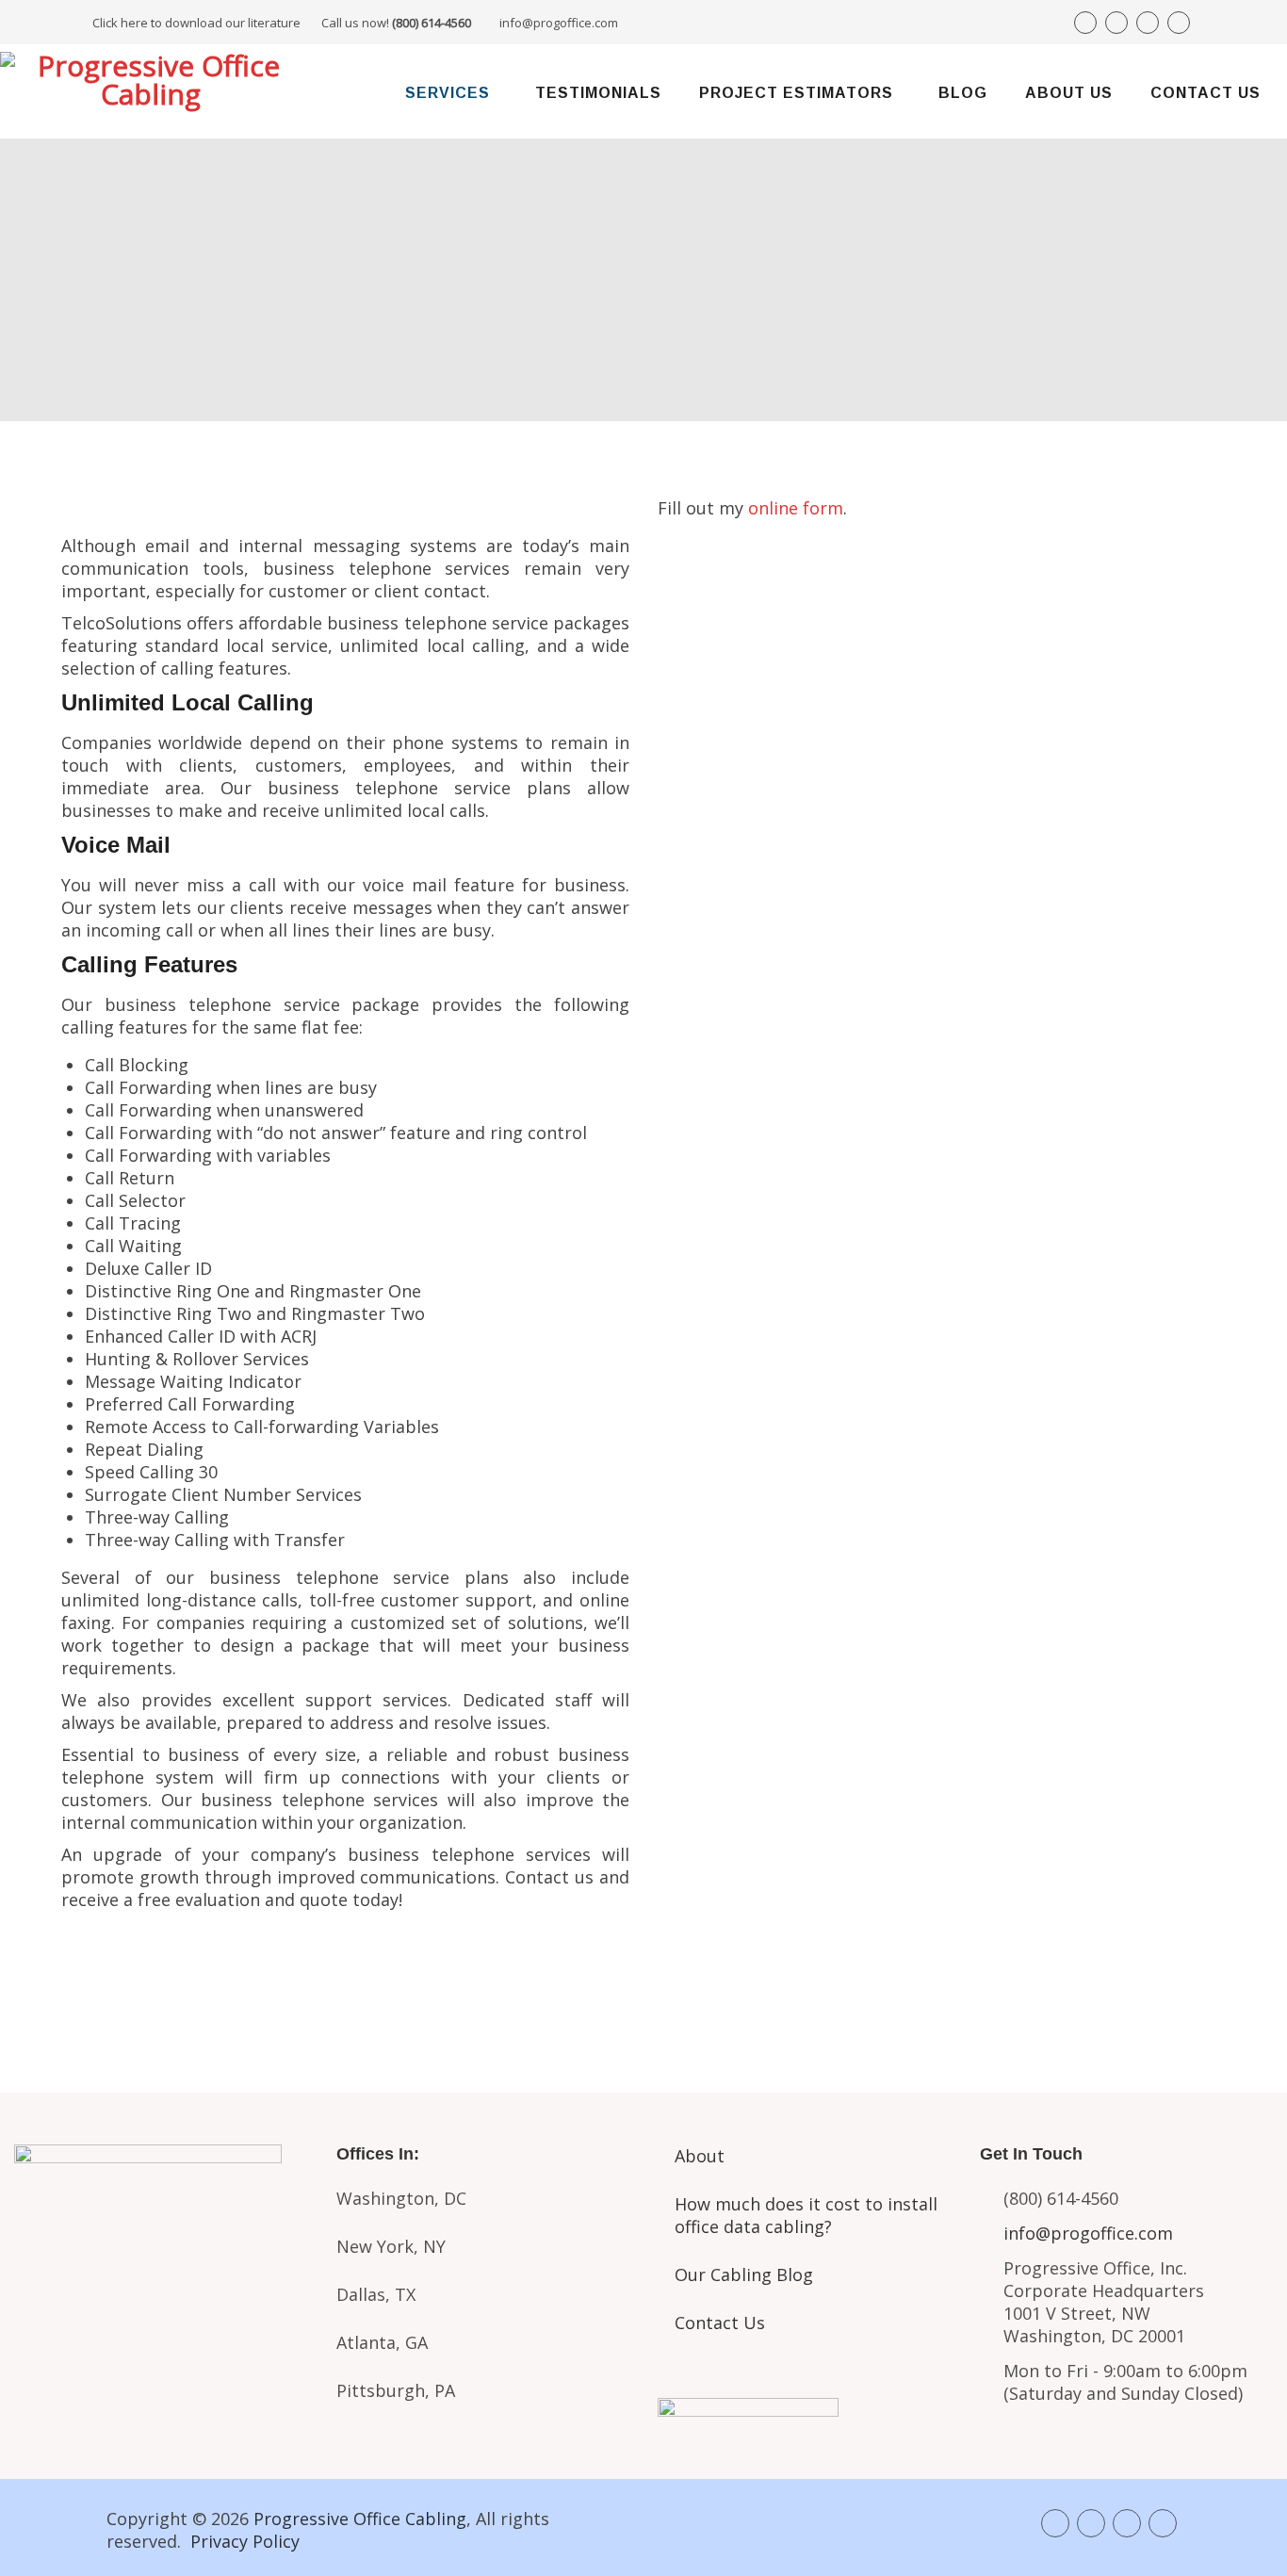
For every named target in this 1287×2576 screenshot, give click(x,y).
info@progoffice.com (559, 23)
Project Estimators (796, 93)
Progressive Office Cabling (360, 2519)
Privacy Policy (245, 2541)
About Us (1069, 93)
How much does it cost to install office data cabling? (806, 2215)
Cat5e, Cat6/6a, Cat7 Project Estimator (161, 2301)
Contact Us (1206, 93)
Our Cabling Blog (744, 2274)
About (700, 2156)
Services (448, 93)
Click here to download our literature (282, 23)
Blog (963, 93)
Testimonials (598, 93)
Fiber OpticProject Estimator (161, 2380)
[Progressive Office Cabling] (151, 91)
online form (796, 508)
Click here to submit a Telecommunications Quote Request (346, 1970)
